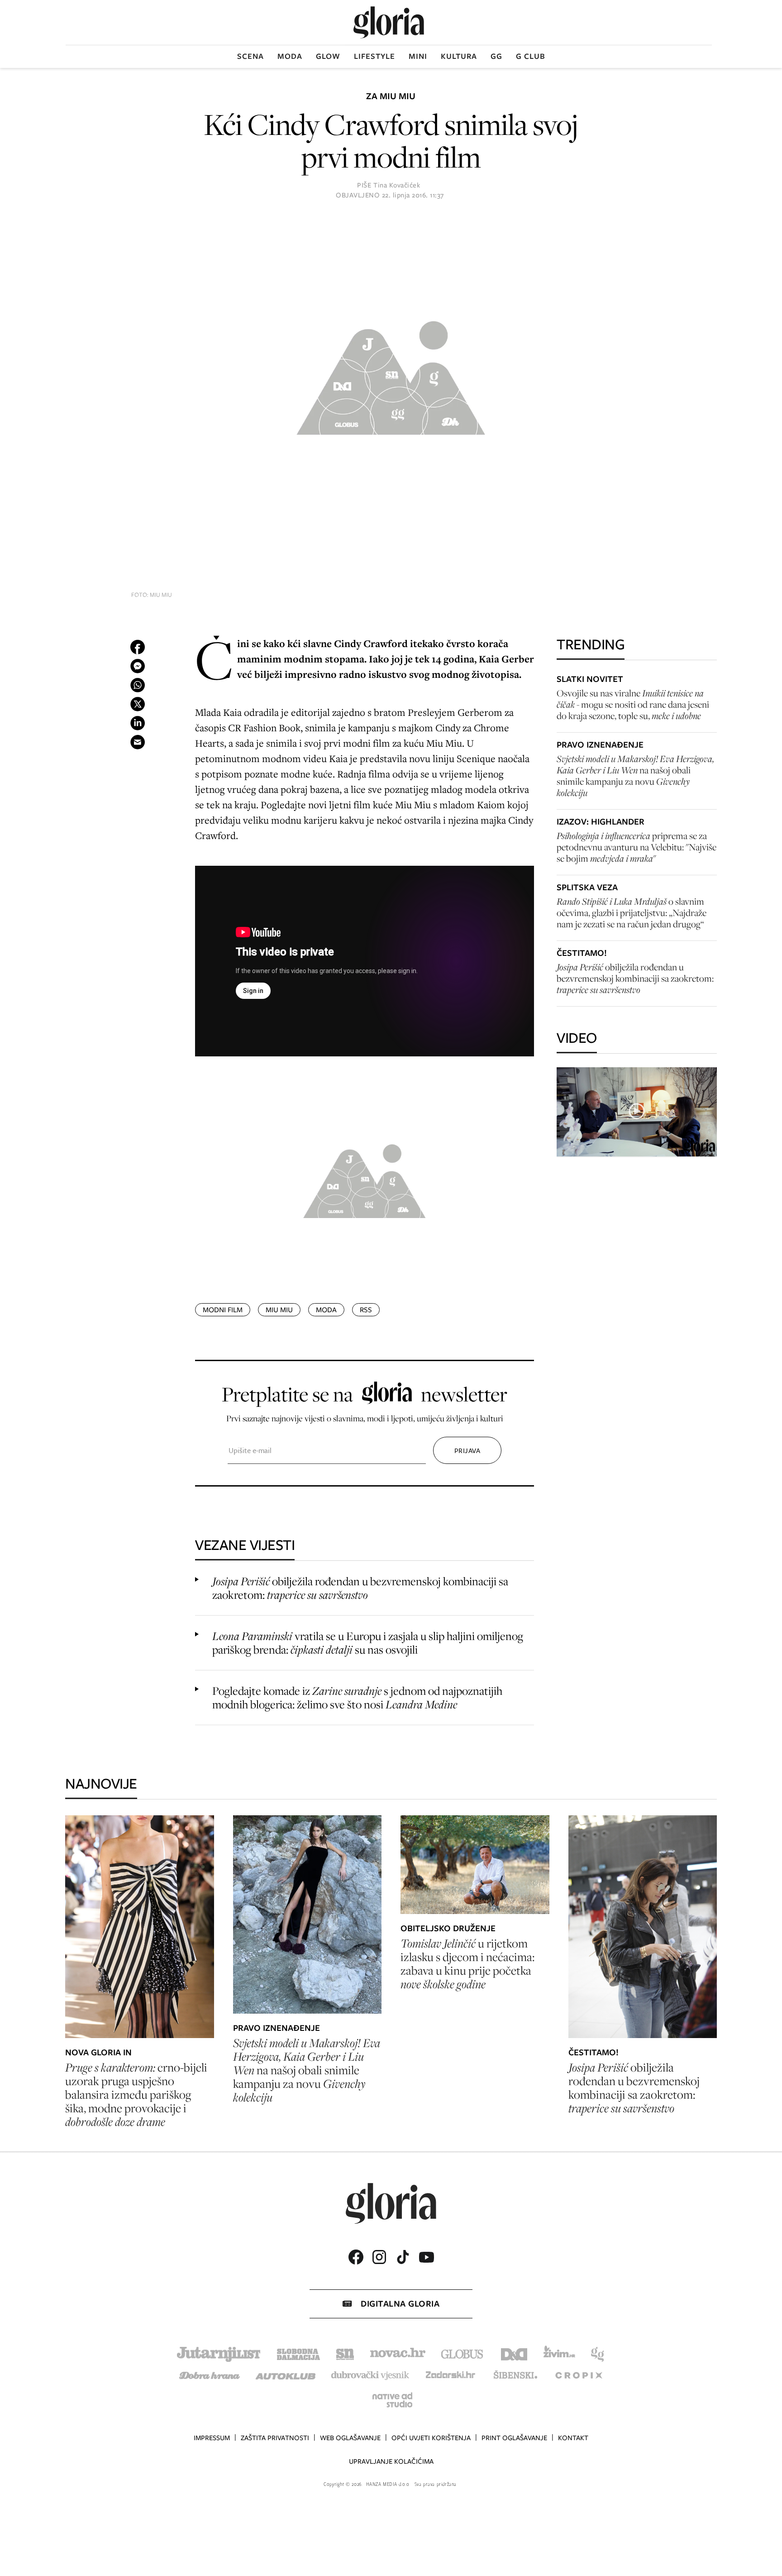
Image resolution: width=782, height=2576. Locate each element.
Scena (250, 56)
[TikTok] (403, 2257)
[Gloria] (389, 22)
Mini (418, 56)
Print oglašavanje (514, 2438)
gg (496, 56)
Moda (290, 56)
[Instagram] (379, 2257)
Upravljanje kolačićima (391, 2461)
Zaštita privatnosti (275, 2438)
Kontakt (573, 2438)
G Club (531, 56)
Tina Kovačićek (397, 185)
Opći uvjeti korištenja (431, 2438)
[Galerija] (391, 374)
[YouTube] (426, 2257)
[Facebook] (356, 2257)
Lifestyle (374, 56)
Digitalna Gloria (400, 2304)
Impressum (212, 2438)
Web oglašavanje (350, 2438)
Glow (328, 56)
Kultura (459, 56)
